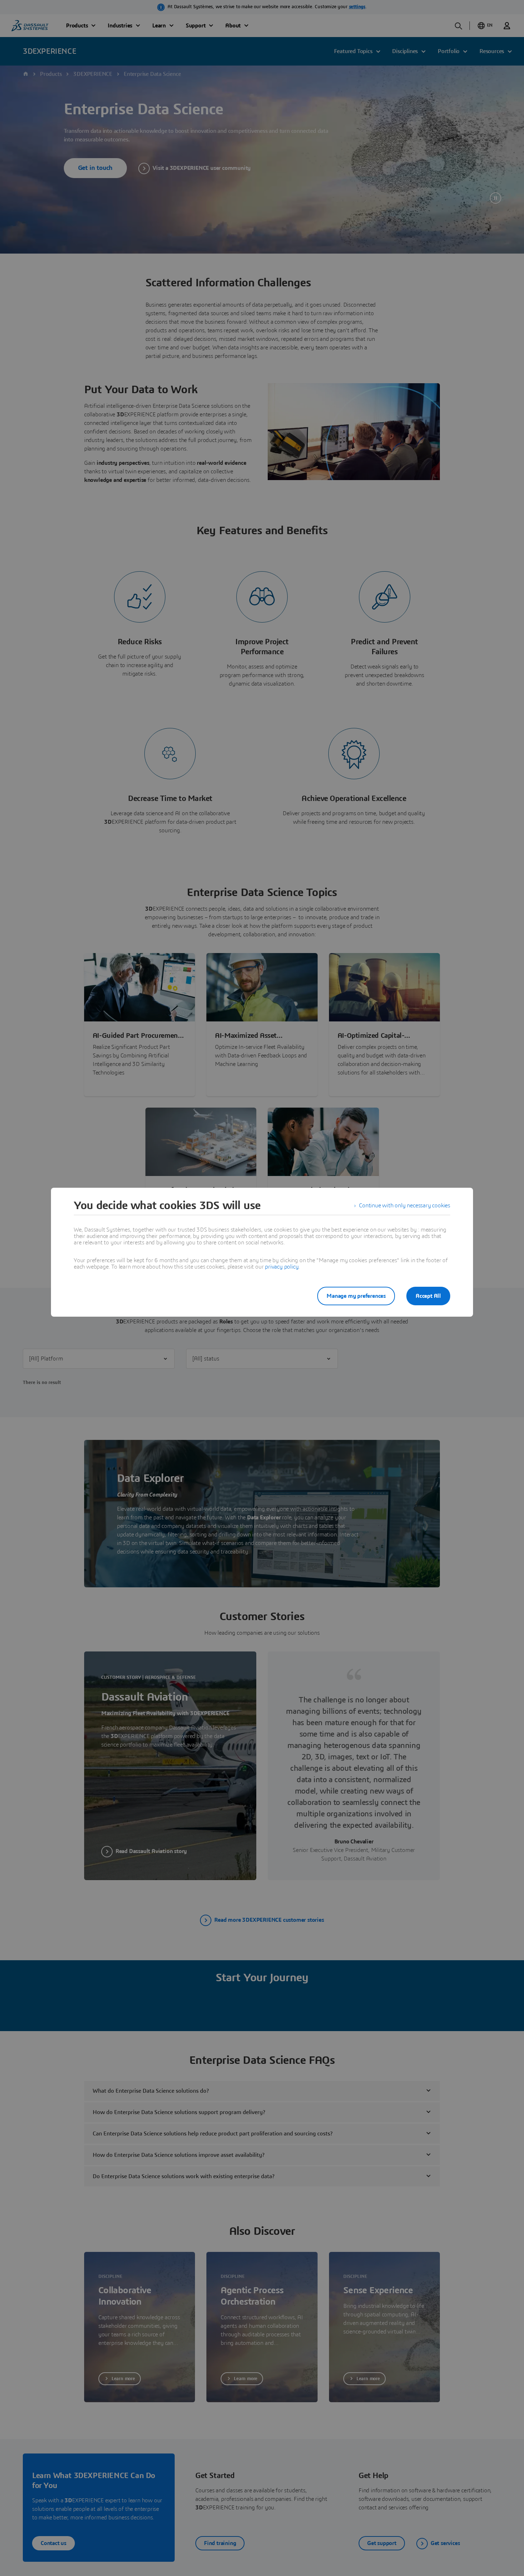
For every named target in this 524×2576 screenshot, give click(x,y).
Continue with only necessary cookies (405, 1206)
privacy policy (282, 1267)
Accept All (428, 1296)
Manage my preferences (356, 1296)
